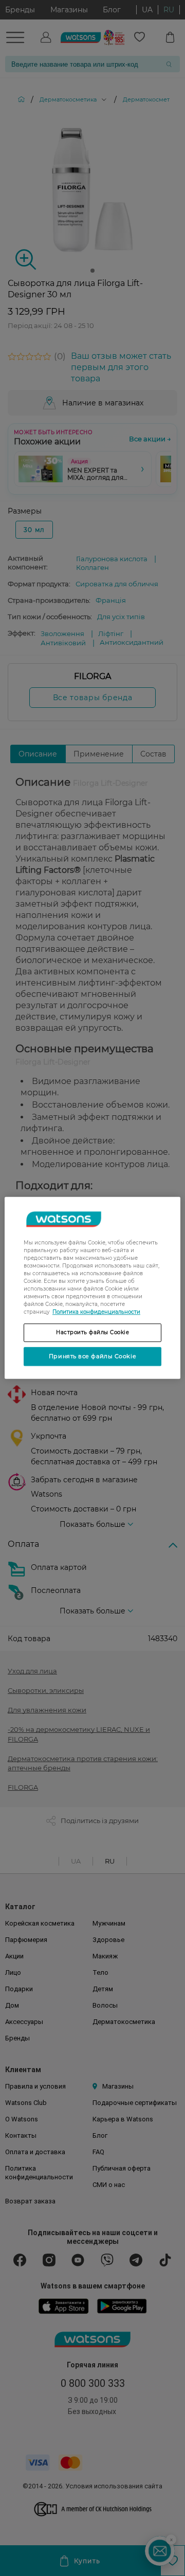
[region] (92, 1288)
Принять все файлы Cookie (92, 1356)
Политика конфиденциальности (96, 1312)
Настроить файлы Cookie (92, 1332)
